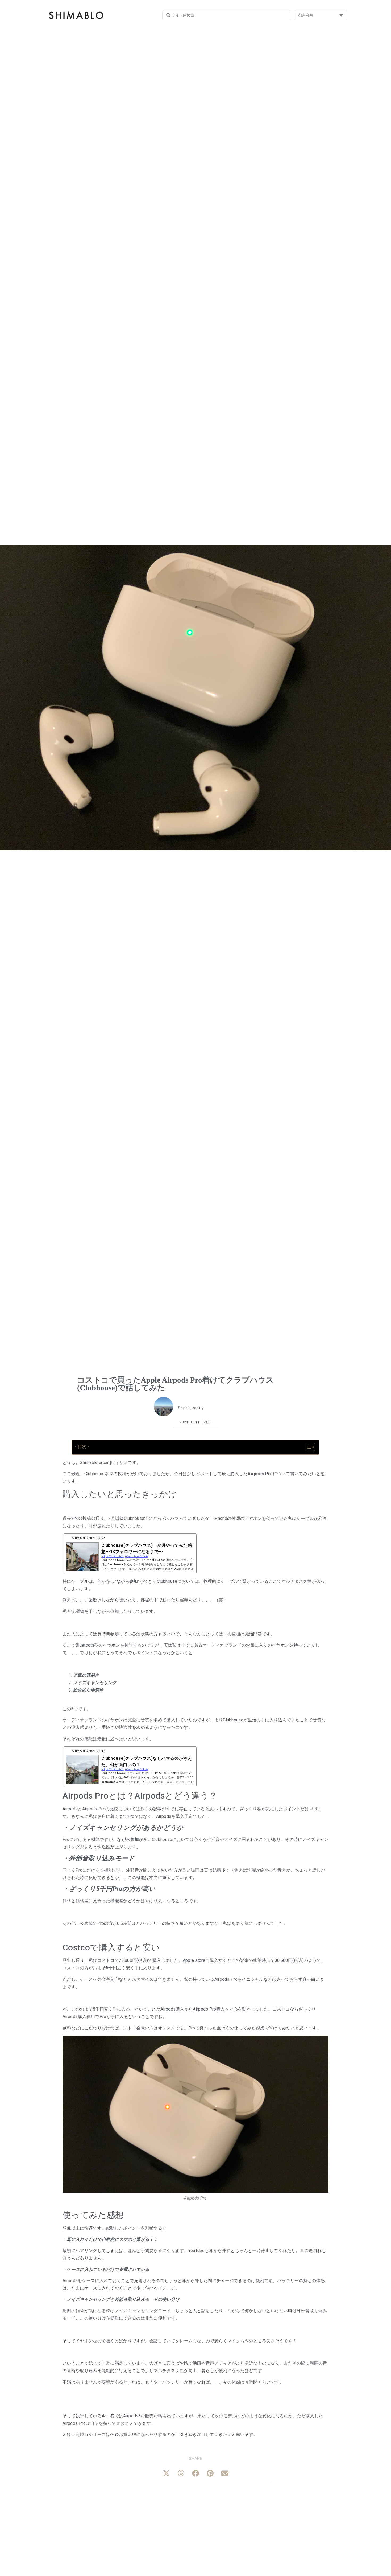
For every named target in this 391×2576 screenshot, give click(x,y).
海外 (208, 1422)
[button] (166, 2473)
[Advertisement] (195, 2530)
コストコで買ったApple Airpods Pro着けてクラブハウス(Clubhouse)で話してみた (175, 1384)
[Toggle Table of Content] (308, 1447)
